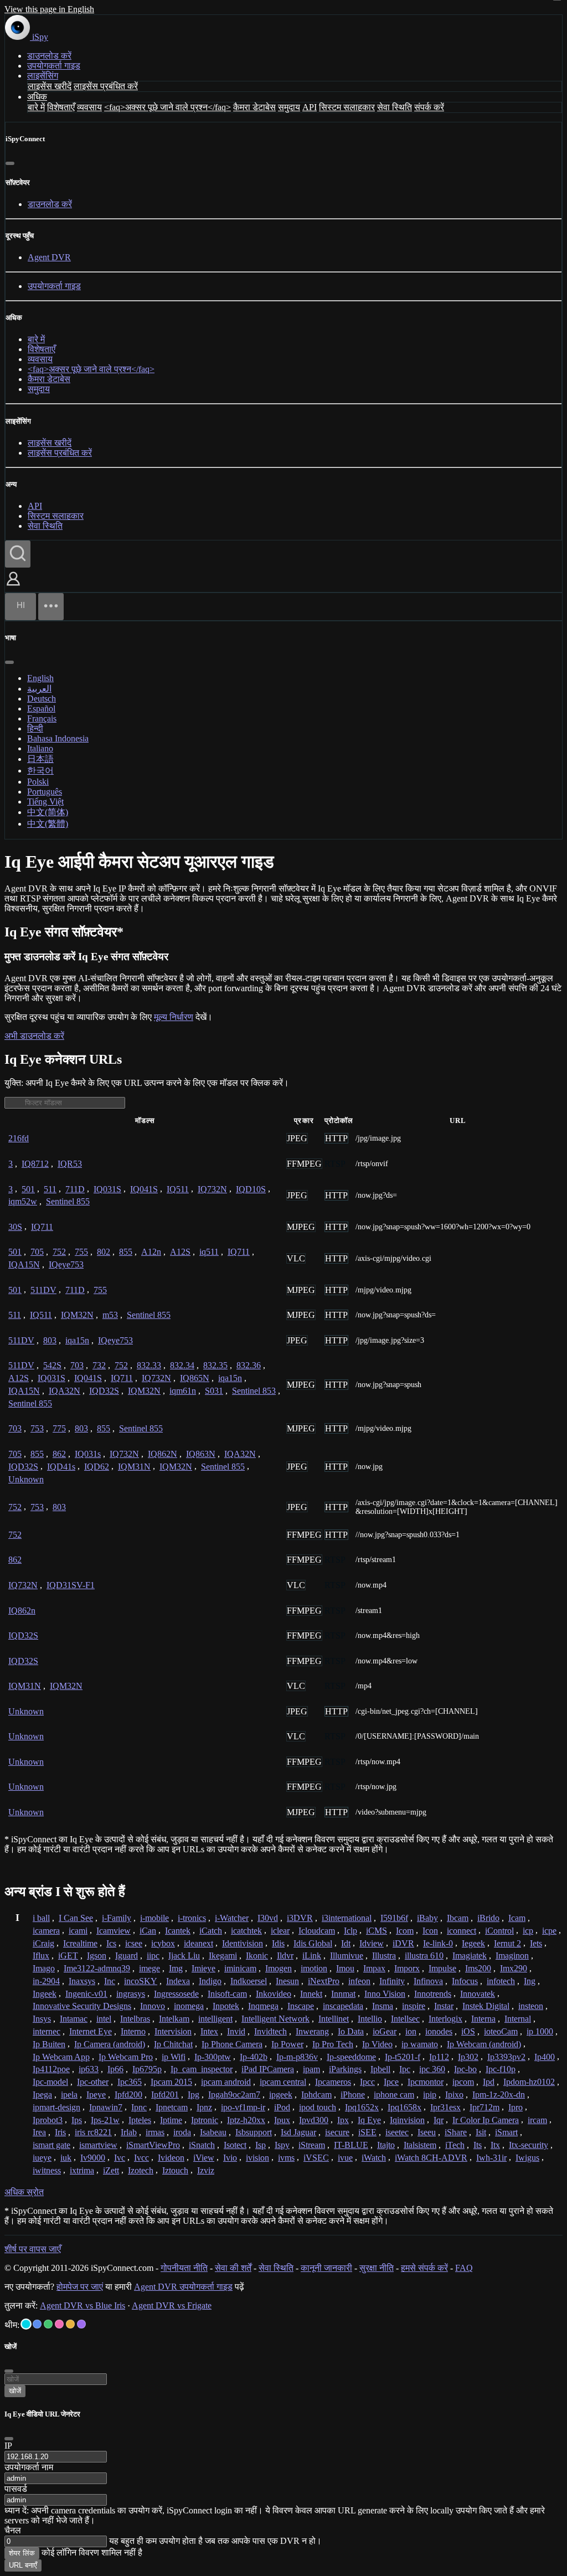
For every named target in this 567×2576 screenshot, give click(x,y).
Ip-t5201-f (403, 2057)
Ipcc (367, 2082)
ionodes (439, 2031)
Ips (77, 2120)
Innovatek (478, 1994)
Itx (495, 2145)
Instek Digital (486, 2006)
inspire (414, 2006)
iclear (280, 1931)
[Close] (9, 2439)
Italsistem (420, 2145)
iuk (66, 2158)
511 (50, 1189)
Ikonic (257, 1956)
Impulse (442, 1968)
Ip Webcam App (61, 2057)
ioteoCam (501, 2031)
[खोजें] (18, 554)
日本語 (40, 759)
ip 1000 (540, 2031)
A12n (151, 1252)
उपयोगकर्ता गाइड (54, 66)
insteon (531, 2006)
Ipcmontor (426, 2082)
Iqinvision (407, 2120)
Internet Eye (91, 2031)
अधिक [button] (37, 97)
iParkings (345, 2069)
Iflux (41, 1956)
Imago (44, 1968)
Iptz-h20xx (246, 2120)
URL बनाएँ (23, 2565)
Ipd (489, 2082)
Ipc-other (93, 2082)
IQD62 (97, 1467)
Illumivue (347, 1956)
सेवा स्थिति (395, 107)
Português (45, 792)
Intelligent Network (275, 2019)
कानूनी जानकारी (326, 2268)
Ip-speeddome (351, 2057)
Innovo (153, 2006)
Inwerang (312, 2031)
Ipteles (140, 2120)
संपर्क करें (429, 107)
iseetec (397, 2132)
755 (81, 1252)
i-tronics (192, 1918)
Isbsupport (254, 2132)
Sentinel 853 (254, 1391)
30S (15, 1227)
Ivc (120, 2158)
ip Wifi (174, 2057)
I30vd (268, 1918)
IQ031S (107, 1189)
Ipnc (139, 2107)
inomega (189, 2006)
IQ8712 (35, 1164)
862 (59, 1454)
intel (104, 2019)
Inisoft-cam (227, 1994)
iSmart (506, 2132)
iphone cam (394, 2095)
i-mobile (154, 1918)
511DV (43, 1290)
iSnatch (202, 2145)
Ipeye (96, 2095)
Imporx (407, 1968)
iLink (312, 1956)
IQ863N (201, 1454)
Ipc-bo (465, 2069)
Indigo (210, 1981)
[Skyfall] (48, 2324)
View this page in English (49, 9)
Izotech (141, 2170)
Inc (110, 1981)
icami (78, 1931)
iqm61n (183, 1391)
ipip (430, 2095)
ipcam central (283, 2082)
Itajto (386, 2145)
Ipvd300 (314, 2120)
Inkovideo (274, 1994)
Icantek (178, 1931)
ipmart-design (56, 2107)
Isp (261, 2145)
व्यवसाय (89, 107)
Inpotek (226, 2006)
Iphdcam (316, 2095)
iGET (68, 1956)
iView (204, 2158)
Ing (530, 1981)
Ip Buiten (49, 2044)
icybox (163, 1943)
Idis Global (313, 1943)
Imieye (203, 1968)
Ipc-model (50, 2082)
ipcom (463, 2082)
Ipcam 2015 (171, 2082)
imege (150, 1968)
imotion (314, 1968)
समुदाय (289, 107)
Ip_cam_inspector (202, 2069)
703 (77, 1365)
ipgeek (281, 2095)
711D (75, 1189)
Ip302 (468, 2057)
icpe (549, 1931)
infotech (501, 1981)
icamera (46, 1931)
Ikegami (223, 1956)
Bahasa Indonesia (58, 738)
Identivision (243, 1943)
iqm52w (23, 1201)
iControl (499, 1931)
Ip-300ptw (213, 2057)
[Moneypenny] (59, 2324)
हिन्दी (35, 728)
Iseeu (427, 2132)
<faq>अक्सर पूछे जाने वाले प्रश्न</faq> (167, 107)
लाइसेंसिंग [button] (43, 76)
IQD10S (251, 1189)
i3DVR (300, 1918)
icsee (134, 1943)
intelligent (215, 2019)
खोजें (15, 2391)
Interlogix (445, 2019)
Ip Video (377, 2044)
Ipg (194, 2095)
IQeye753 (66, 1264)
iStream (312, 2145)
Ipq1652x (362, 2107)
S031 (214, 1391)
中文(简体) (48, 812)
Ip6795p (147, 2069)
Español (41, 709)
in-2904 (46, 1981)
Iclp (350, 1931)
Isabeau (213, 2132)
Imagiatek (470, 1956)
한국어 (40, 771)
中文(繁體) (48, 824)
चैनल (13, 2530)
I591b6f (394, 1918)
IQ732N (212, 1189)
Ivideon (171, 2158)
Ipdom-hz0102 (529, 2082)
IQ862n (22, 1611)
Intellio (370, 2019)
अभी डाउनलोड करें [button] (34, 1036)
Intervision (173, 2031)
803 (50, 1340)
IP (8, 2446)
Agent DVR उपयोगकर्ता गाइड (183, 2287)
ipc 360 (432, 2069)
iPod (282, 2107)
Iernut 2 (507, 1943)
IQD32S (104, 1391)
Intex (209, 2031)
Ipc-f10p (501, 2069)
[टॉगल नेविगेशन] (51, 607)
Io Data (351, 2031)
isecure (337, 2132)
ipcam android (226, 2082)
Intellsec (405, 2019)
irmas (155, 2132)
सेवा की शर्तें (233, 2268)
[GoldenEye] (70, 2324)
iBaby (427, 1918)
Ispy (282, 2145)
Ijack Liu (184, 1956)
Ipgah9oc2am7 (234, 2095)
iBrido (488, 1918)
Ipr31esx (445, 2107)
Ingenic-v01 (86, 1994)
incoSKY (141, 1981)
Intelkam (174, 2019)
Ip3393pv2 (506, 2057)
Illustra (384, 1956)
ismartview (98, 2145)
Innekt (311, 1994)
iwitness (47, 2170)
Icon (430, 1931)
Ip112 (439, 2057)
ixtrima (82, 2170)
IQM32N (77, 1315)
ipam (311, 2069)
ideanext (199, 1943)
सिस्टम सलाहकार (347, 107)
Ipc (405, 2069)
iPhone (353, 2095)
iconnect (462, 1931)
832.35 (215, 1365)
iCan (148, 1931)
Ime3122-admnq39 (97, 1968)
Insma (383, 2006)
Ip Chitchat (173, 2044)
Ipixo (454, 2095)
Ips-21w (105, 2120)
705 (37, 1252)
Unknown (26, 1479)
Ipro (516, 2107)
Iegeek (473, 1943)
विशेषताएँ (61, 107)
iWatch (374, 2158)
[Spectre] (26, 2324)
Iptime (171, 2120)
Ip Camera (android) (110, 2044)
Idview (372, 1943)
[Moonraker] (37, 2324)
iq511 (209, 1252)
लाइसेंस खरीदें (50, 86)
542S (52, 1365)
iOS (468, 2031)
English (40, 678)
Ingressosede (176, 1994)
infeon (359, 1981)
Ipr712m (484, 2107)
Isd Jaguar (298, 2132)
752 (59, 1252)
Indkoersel (249, 1981)
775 (59, 1428)
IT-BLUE (351, 2145)
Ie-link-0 (438, 1943)
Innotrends (433, 1994)
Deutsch (42, 699)
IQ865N (195, 1378)
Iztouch (175, 2170)
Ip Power (287, 2044)
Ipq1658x (404, 2107)
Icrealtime (80, 1943)
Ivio (230, 2158)
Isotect (235, 2145)
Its (478, 2145)
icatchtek (246, 1931)
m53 (110, 1315)
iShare (456, 2132)
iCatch (211, 1931)
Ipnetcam (172, 2107)
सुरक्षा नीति (377, 2268)
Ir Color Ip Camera (486, 2120)
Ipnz (204, 2107)
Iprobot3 (48, 2120)
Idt (346, 1943)
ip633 (89, 2069)
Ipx (343, 2120)
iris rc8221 (93, 2132)
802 (104, 1252)
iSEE (367, 2132)
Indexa (178, 1981)
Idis (278, 1943)
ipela (69, 2095)
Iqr (439, 2120)
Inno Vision (385, 1994)
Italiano (40, 748)
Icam (517, 1918)
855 (126, 1252)
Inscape (301, 2006)
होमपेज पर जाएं (80, 2287)
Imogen (279, 1968)
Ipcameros (333, 2082)
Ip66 (115, 2069)
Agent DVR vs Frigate (172, 2305)
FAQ (464, 2268)
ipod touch (318, 2107)
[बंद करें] (10, 163)
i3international (347, 1918)
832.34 (182, 1365)
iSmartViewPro (153, 2145)
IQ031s (88, 1454)
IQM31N (134, 1467)
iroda (182, 2132)
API (310, 107)
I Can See (76, 1918)
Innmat (343, 1994)
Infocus (465, 1981)
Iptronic (205, 2120)
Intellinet (334, 2019)
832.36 (249, 1365)
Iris (60, 2132)
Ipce (391, 2082)
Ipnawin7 (106, 2107)
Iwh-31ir (491, 2158)
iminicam (240, 1968)
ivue (345, 2158)
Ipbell (380, 2069)
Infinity (392, 1981)
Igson (97, 1956)
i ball (41, 1918)
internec (47, 2031)
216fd (19, 1138)
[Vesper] (81, 2324)
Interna (483, 2019)
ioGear (385, 2031)
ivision (257, 2158)
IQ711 (42, 1227)
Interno (133, 2031)
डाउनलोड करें (49, 56)
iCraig (43, 1943)
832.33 (149, 1365)
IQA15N (24, 1264)
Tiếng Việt (45, 802)
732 (99, 1365)
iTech (455, 2145)
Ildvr (285, 1956)
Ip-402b (254, 2057)
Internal (518, 2019)
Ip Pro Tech (333, 2044)
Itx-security (529, 2145)
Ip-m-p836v (297, 2057)
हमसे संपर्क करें (424, 2268)
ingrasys (131, 1994)
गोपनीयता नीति (184, 2268)
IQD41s (61, 1467)
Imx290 (514, 1968)
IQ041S (144, 1189)
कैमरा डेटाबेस (254, 107)
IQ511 (178, 1189)
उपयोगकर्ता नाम (29, 2467)
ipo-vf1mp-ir (243, 2107)
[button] (13, 587)
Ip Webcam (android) (484, 2044)
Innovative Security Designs (82, 2006)
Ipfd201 (165, 2095)
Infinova (428, 1981)
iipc (153, 1956)
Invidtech (270, 2031)
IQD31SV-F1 (71, 1585)
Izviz (206, 2170)
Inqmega (263, 2006)
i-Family (117, 1918)
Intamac (74, 2019)
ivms (286, 2158)
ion (411, 2031)
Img (176, 1968)
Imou (345, 1968)
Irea (39, 2132)
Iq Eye (369, 2120)
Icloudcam (317, 1931)
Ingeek (45, 1994)
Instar (444, 2006)
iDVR (403, 1943)
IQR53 (70, 1164)
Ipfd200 (128, 2095)
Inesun (287, 1981)
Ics (111, 1943)
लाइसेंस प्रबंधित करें (106, 86)
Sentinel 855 (68, 1201)
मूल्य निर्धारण (174, 1017)
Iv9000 (93, 2158)
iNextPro (324, 1981)
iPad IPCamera (268, 2069)
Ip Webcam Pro (126, 2057)
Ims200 (478, 1968)
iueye (42, 2158)
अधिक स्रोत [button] (24, 2192)
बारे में (36, 107)
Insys (42, 2019)
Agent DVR (49, 257)
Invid (236, 2031)
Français (42, 718)
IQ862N (163, 1454)
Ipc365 (130, 2082)
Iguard (127, 1956)
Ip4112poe (51, 2069)
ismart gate (51, 2145)
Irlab (129, 2132)
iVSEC (316, 2158)
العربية (39, 689)
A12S (180, 1252)
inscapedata (343, 2006)
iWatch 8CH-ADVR (431, 2158)
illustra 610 (424, 1956)
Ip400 (545, 2057)
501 (28, 1189)
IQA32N (65, 1391)
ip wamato (420, 2044)
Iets (536, 1943)
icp (528, 1931)
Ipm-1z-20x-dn (499, 2095)
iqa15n (77, 1340)
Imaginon (512, 1956)
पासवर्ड (16, 2489)
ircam (537, 2120)
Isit (481, 2132)
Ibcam (458, 1918)
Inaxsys (82, 1981)
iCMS (377, 1931)
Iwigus (527, 2158)
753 (37, 1428)
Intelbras (135, 2019)
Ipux (282, 2120)
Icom (405, 1931)
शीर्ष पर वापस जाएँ (33, 2249)
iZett (111, 2170)
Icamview (114, 1931)
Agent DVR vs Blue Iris (83, 2305)
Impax (374, 1968)
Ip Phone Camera (232, 2044)
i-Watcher (232, 1918)
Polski (38, 782)
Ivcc (141, 2158)
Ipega (42, 2095)
